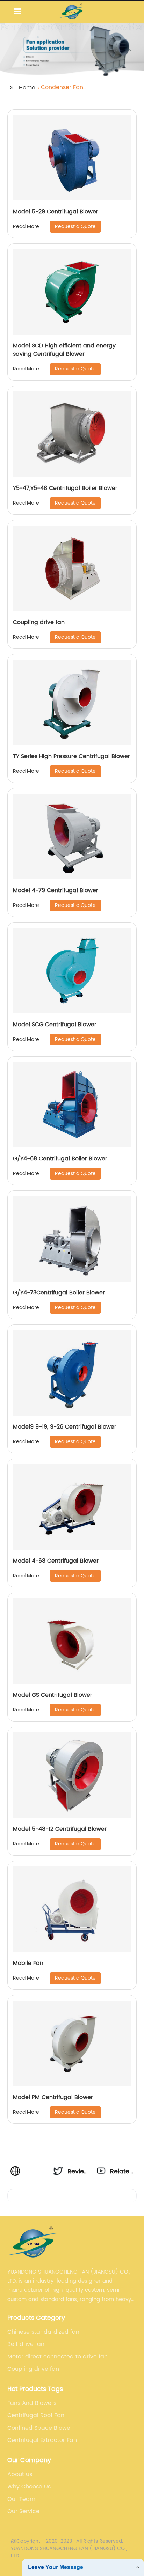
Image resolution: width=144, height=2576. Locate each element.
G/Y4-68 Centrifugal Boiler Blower (60, 1159)
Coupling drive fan (39, 622)
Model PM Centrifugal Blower (53, 2097)
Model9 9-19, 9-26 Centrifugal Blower (65, 1427)
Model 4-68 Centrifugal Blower (56, 1561)
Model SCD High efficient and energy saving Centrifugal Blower (64, 350)
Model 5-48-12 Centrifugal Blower (60, 1829)
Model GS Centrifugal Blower (53, 1695)
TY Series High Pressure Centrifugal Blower (71, 756)
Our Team (21, 2499)
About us (20, 2474)
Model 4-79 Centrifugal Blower (56, 890)
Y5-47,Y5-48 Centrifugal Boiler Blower (65, 488)
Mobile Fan (28, 1963)
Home (27, 88)
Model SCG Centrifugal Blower (55, 1025)
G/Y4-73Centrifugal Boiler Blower (59, 1293)
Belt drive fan (26, 2344)
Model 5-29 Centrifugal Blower (56, 212)
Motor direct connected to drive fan (57, 2357)
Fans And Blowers (32, 2403)
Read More (26, 226)
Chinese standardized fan (43, 2332)
